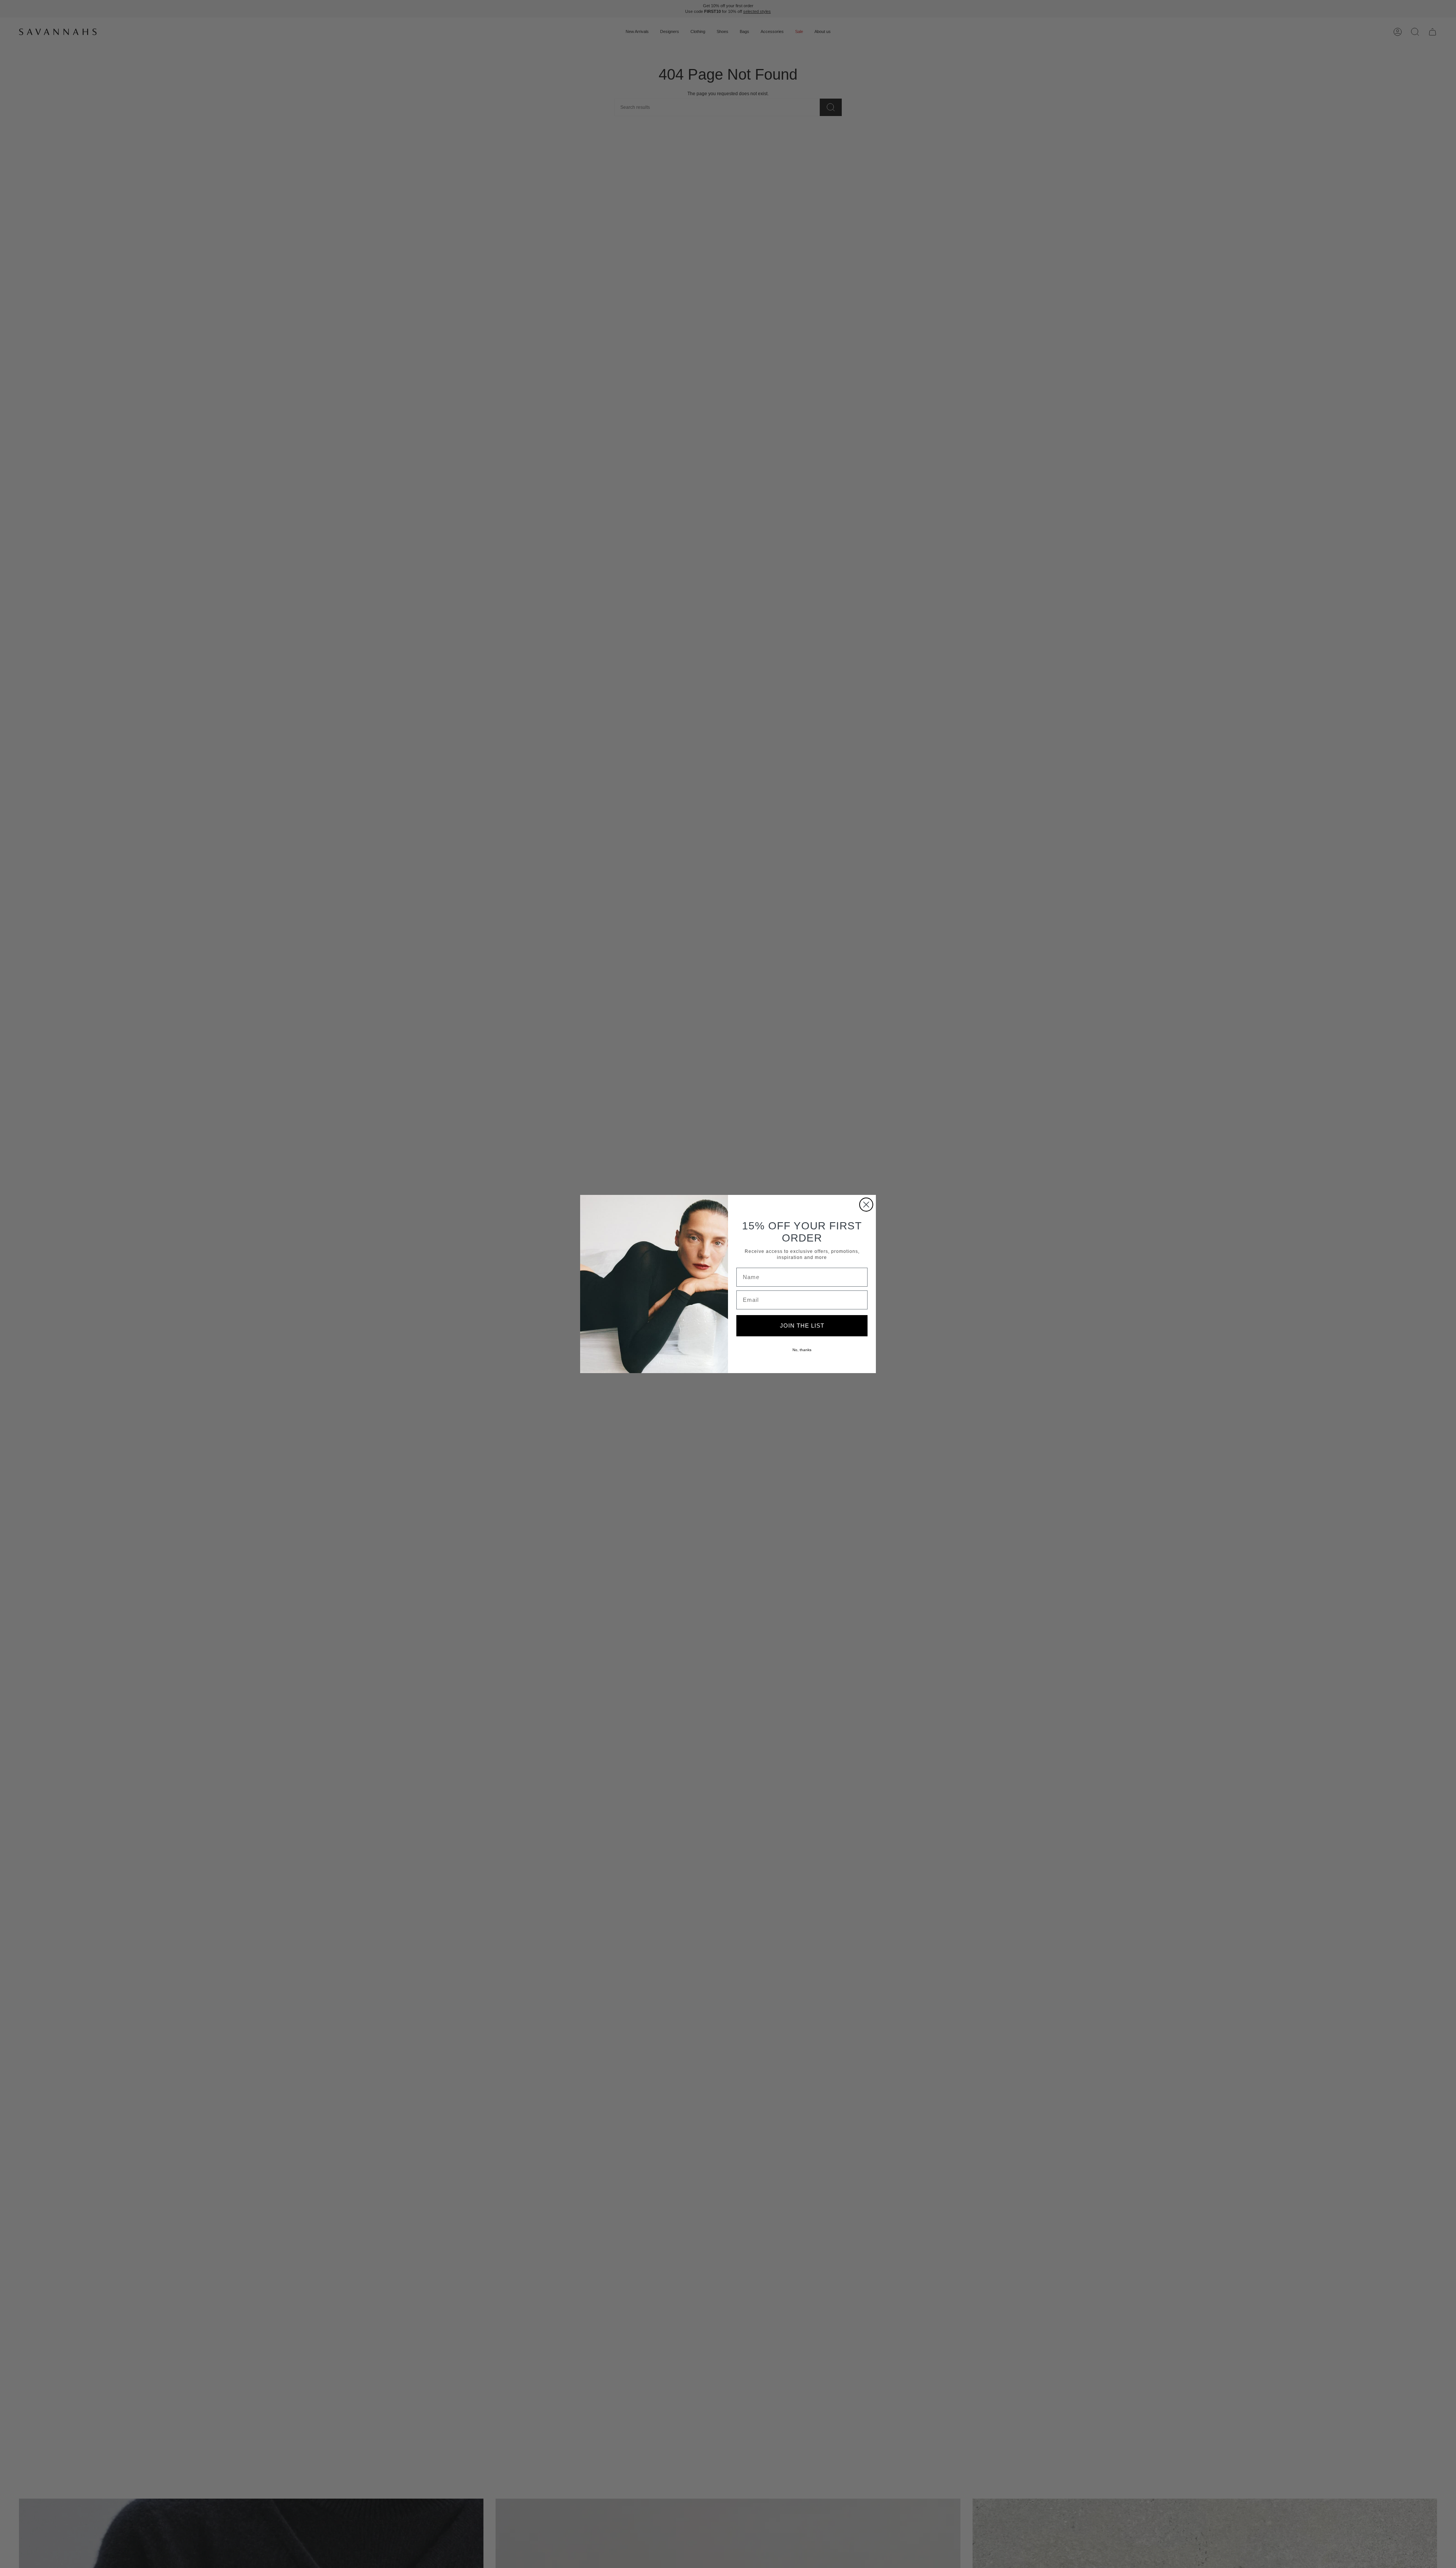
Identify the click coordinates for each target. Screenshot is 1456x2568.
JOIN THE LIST (802, 1326)
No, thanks (802, 1350)
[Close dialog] (866, 1205)
